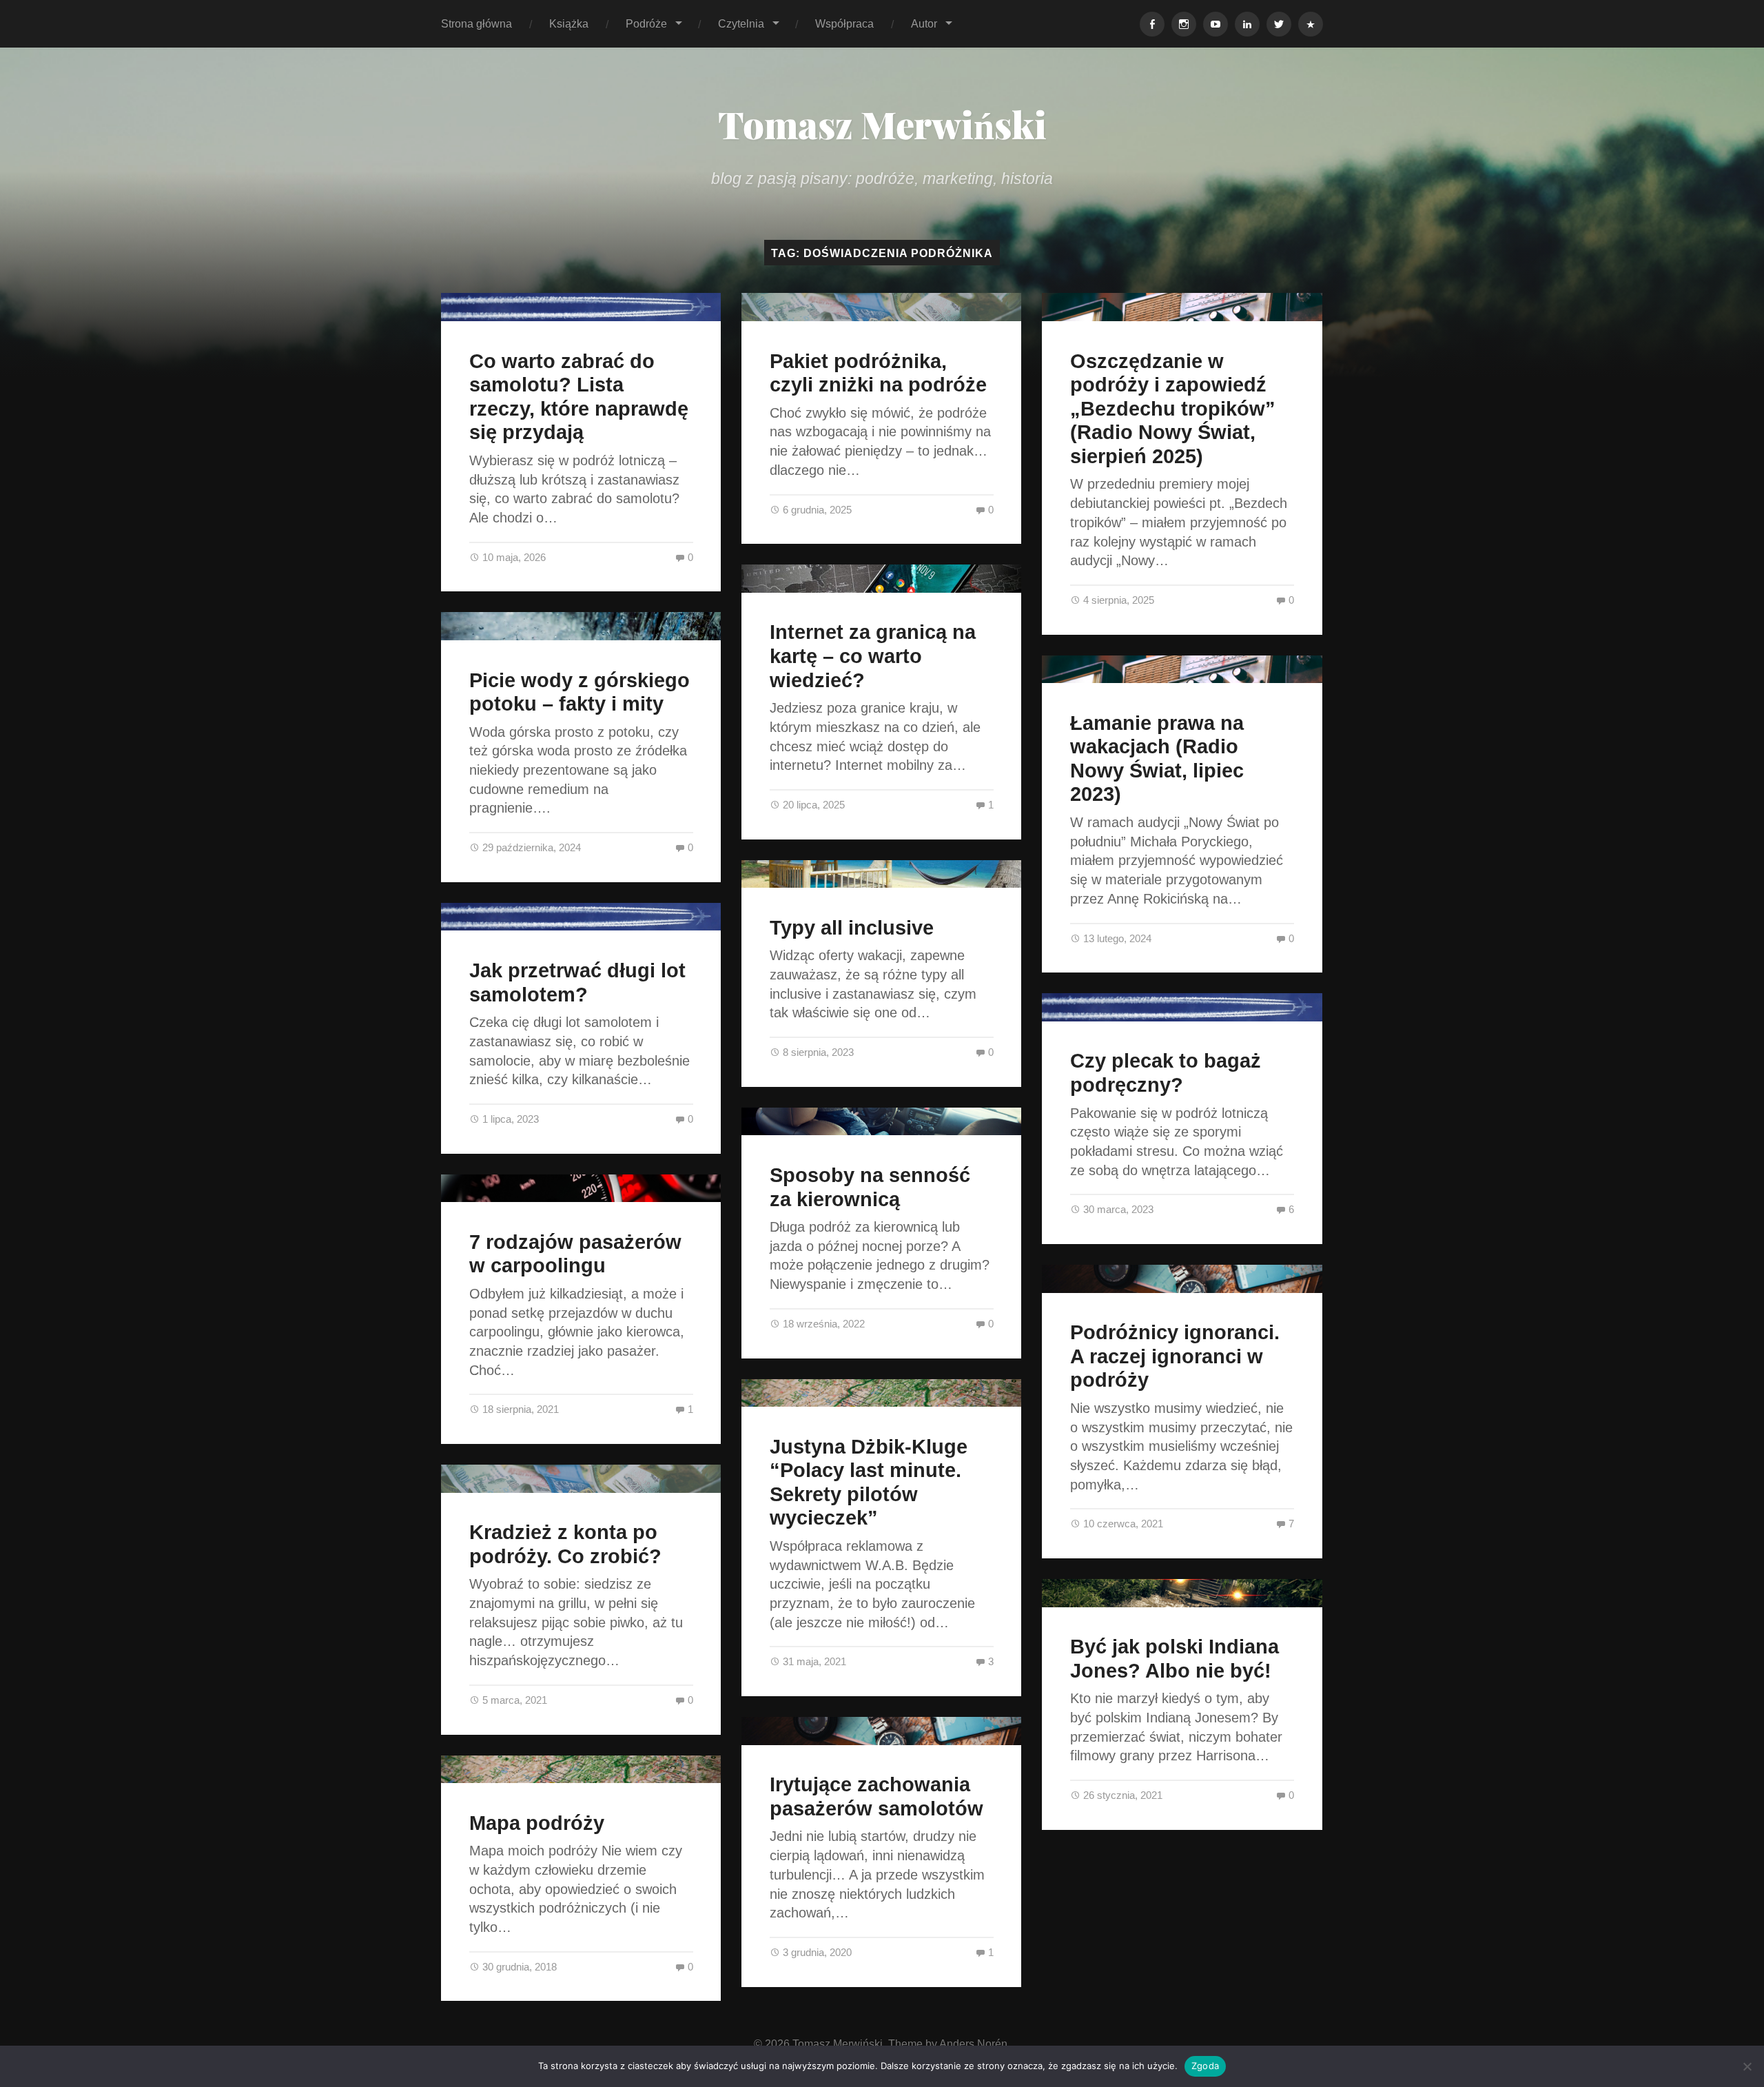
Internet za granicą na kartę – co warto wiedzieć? (873, 656)
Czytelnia (741, 23)
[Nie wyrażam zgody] (1747, 2066)
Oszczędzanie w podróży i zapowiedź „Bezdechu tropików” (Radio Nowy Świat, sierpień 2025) (1173, 409)
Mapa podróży (537, 1823)
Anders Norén (973, 2044)
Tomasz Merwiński (882, 124)
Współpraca (844, 23)
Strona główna (476, 23)
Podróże (646, 23)
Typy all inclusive (852, 928)
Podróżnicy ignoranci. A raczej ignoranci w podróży (1175, 1356)
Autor (924, 23)
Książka (569, 23)
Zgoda (1205, 2066)
